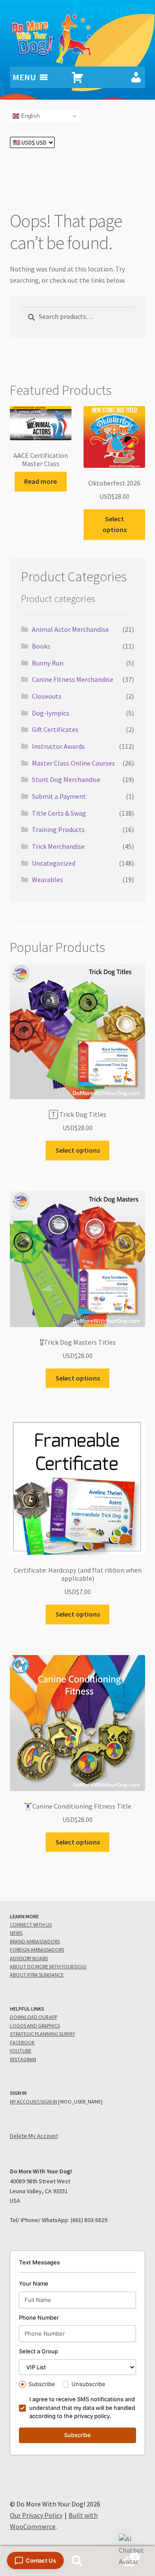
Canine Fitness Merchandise (73, 679)
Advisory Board (29, 1958)
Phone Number (39, 2317)
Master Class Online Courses (73, 763)
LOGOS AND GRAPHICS (35, 2026)
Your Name (34, 2283)
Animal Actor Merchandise (70, 629)
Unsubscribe (88, 2384)
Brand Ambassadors (35, 1941)
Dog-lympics (51, 713)
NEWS (16, 1933)
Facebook (22, 2042)
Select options (115, 524)
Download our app (34, 2017)
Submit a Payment (59, 796)
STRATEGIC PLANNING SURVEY (42, 2034)
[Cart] (77, 77)
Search (77, 2561)
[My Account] (136, 77)
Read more (40, 481)
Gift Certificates (55, 729)
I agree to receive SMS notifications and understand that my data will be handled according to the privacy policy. (82, 2407)
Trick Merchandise (58, 846)
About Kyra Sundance (37, 1975)
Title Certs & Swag (59, 813)
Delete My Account (34, 2136)
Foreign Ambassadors (37, 1950)
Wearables (47, 880)
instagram (23, 2059)
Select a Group (39, 2351)
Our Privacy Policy (36, 2515)
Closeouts (47, 696)
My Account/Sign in (34, 2101)
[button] (133, 2551)
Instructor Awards (58, 746)
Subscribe (42, 2384)
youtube (21, 2051)
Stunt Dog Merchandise (66, 779)
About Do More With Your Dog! (48, 1966)
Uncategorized (54, 863)
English (29, 116)
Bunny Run (48, 663)
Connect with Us (31, 1925)
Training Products (58, 829)
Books (41, 646)
